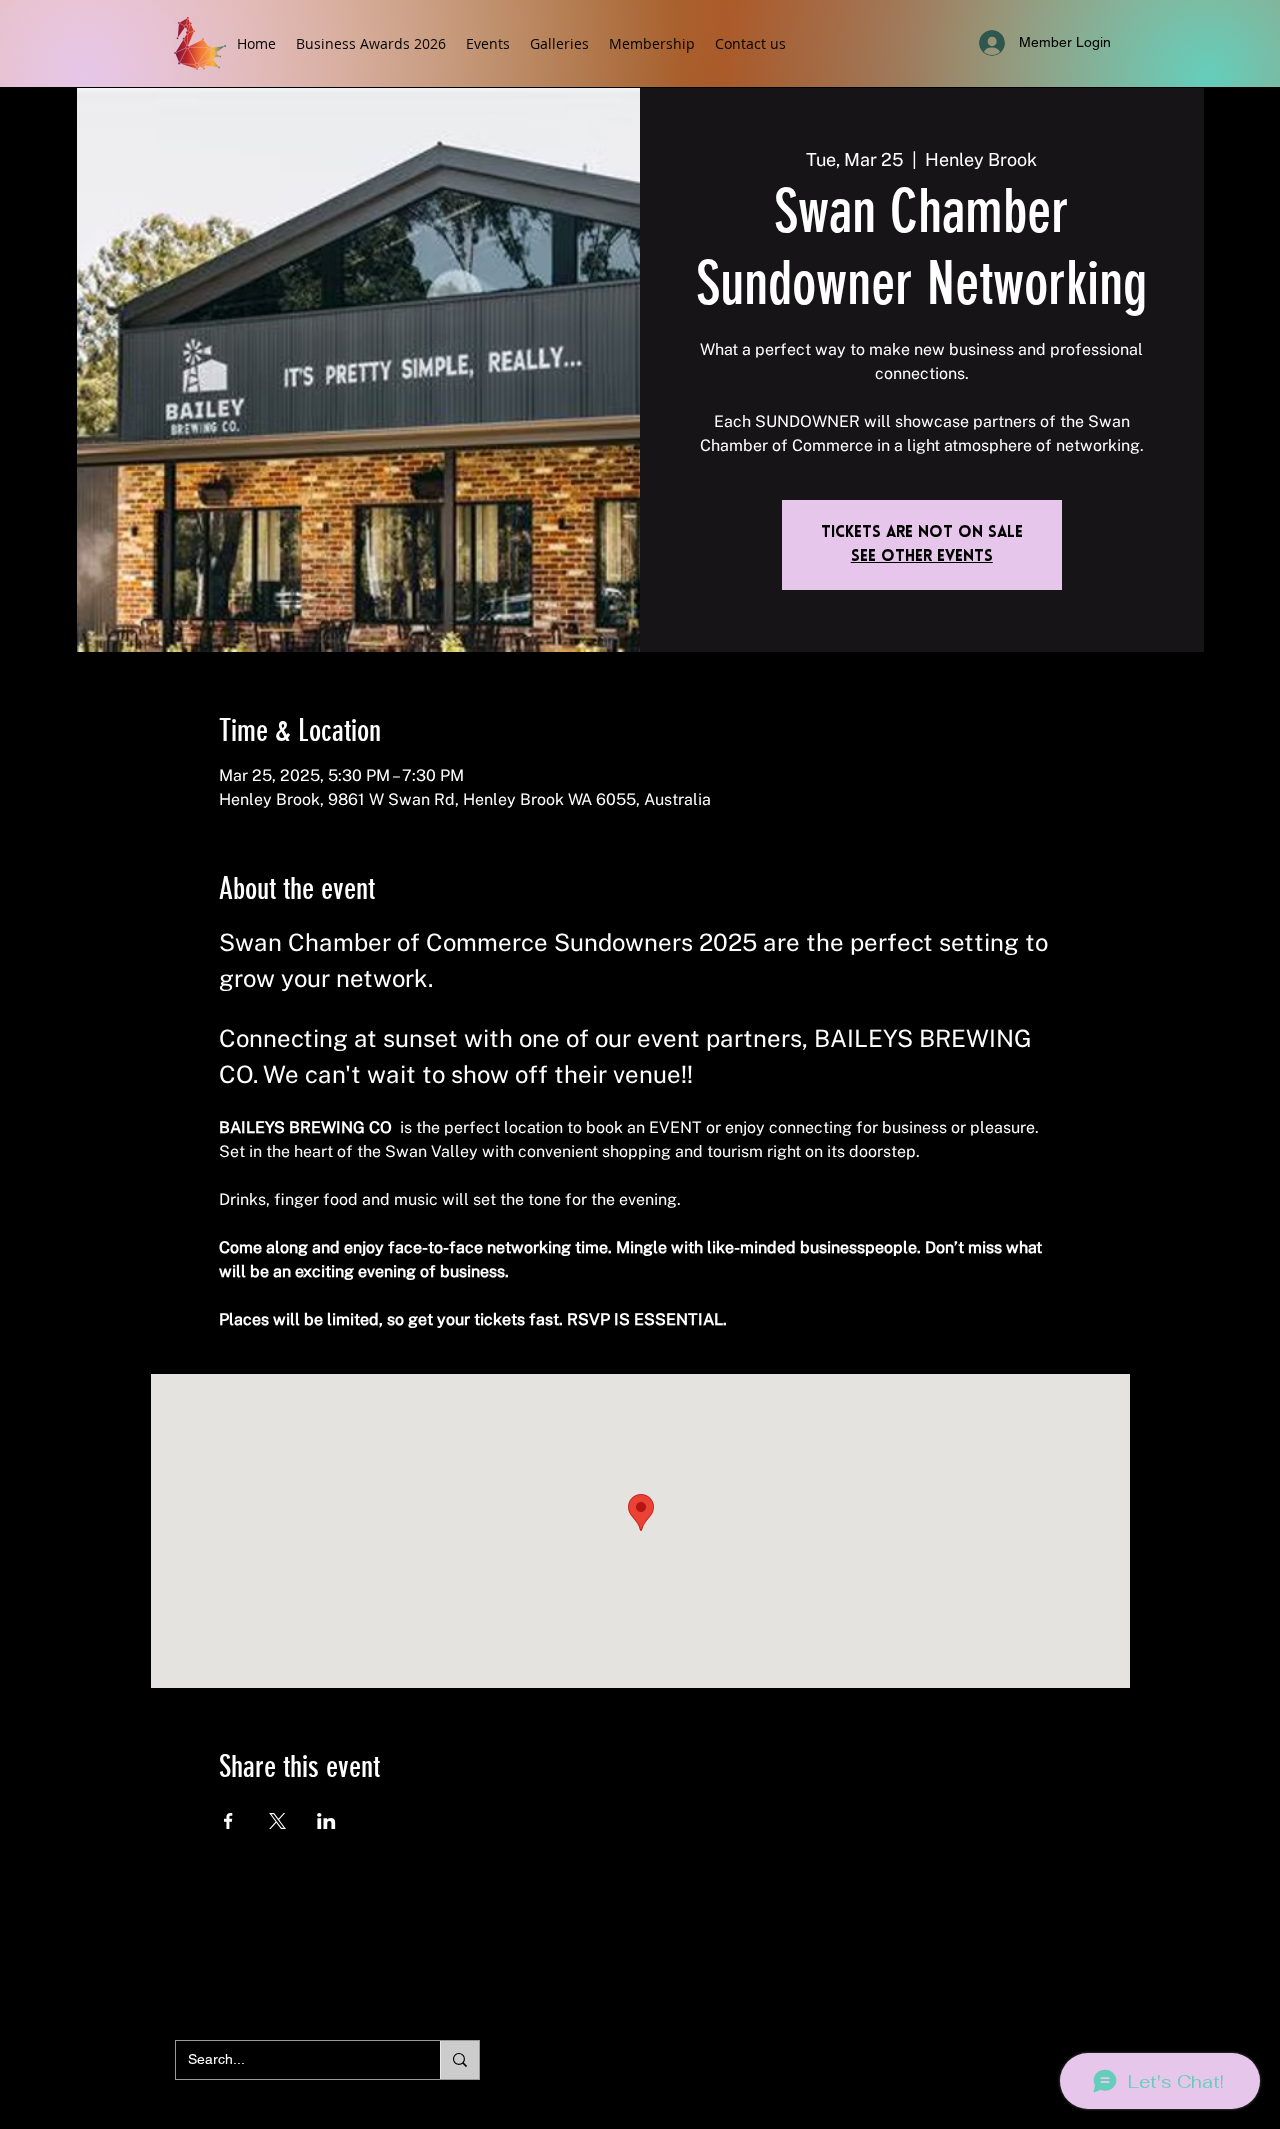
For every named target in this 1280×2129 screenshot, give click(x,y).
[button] (488, 43)
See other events (922, 557)
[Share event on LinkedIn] (326, 1821)
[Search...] (459, 2060)
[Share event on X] (277, 1821)
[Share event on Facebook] (228, 1821)
